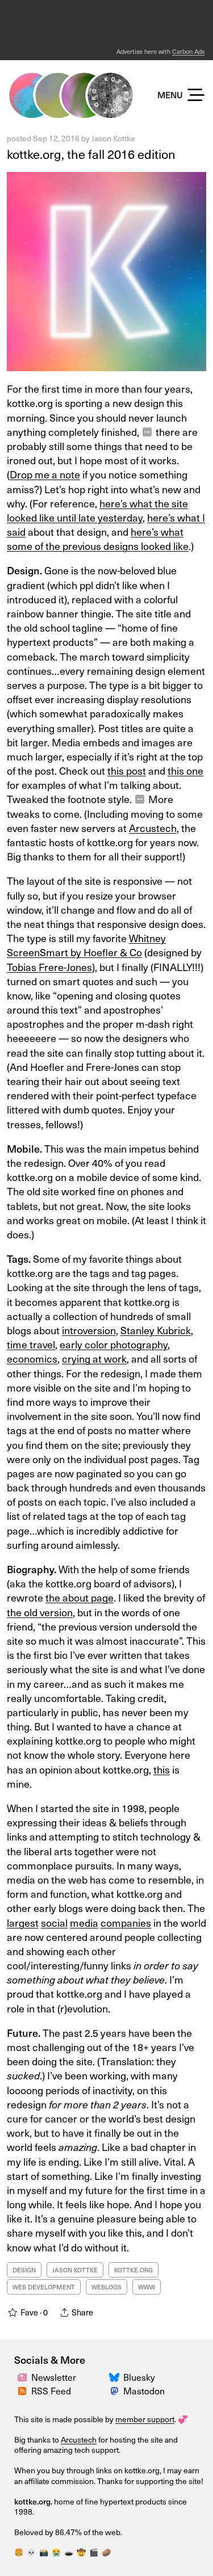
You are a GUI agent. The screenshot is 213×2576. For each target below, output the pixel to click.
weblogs (106, 2287)
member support (145, 2419)
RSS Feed (51, 2390)
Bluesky (139, 2377)
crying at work (94, 1358)
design (24, 2270)
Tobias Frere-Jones (49, 967)
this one (185, 770)
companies (126, 1922)
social (54, 1922)
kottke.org (133, 2270)
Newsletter (54, 2377)
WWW (147, 2287)
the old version (40, 1612)
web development (44, 2287)
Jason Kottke (113, 138)
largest (23, 1922)
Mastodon (144, 2390)
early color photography (114, 1344)
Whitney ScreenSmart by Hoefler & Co (86, 945)
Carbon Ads (188, 51)
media (84, 1922)
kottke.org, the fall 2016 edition (91, 154)
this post (127, 770)
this (162, 1769)
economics (32, 1358)
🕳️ (69, 2552)
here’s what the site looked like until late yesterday (97, 510)
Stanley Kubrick (156, 1330)
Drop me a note (45, 474)
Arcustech (79, 2440)
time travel (31, 1344)
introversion (89, 1330)
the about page (80, 1597)
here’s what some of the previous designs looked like (98, 539)
